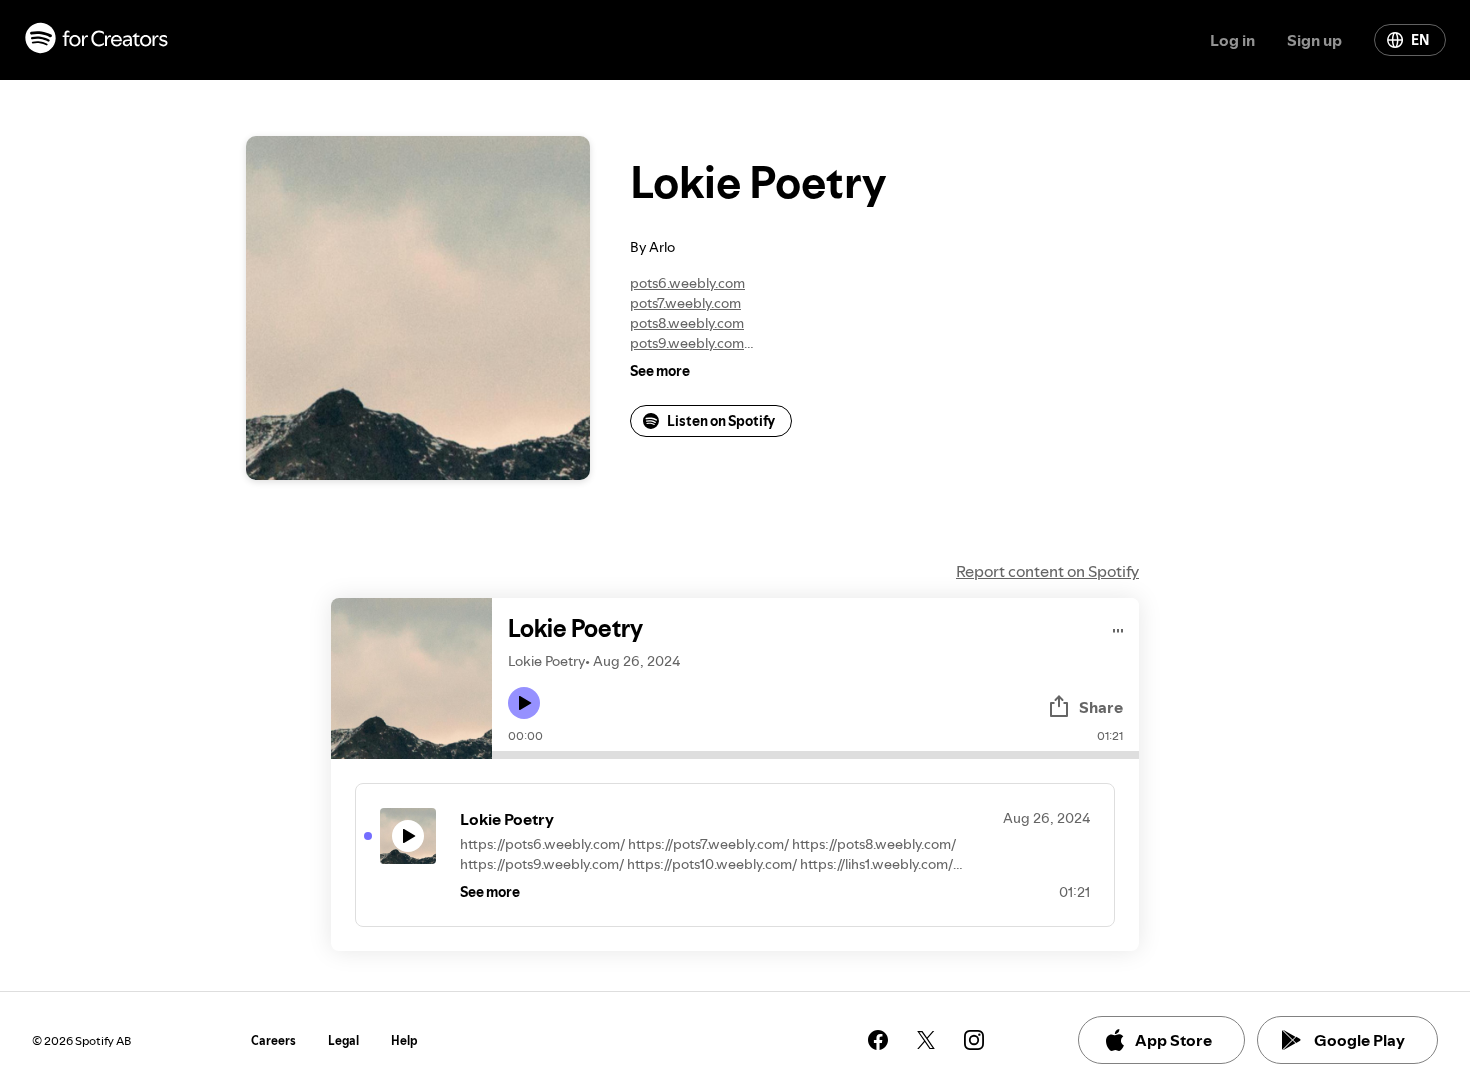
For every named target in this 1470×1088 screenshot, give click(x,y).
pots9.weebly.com (687, 343)
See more (660, 371)
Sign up (1314, 40)
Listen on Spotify (721, 421)
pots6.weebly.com (687, 283)
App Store (1173, 1040)
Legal (343, 1040)
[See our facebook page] (878, 1040)
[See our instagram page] (974, 1040)
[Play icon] (524, 703)
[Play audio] (1118, 627)
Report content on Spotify (1047, 571)
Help (404, 1040)
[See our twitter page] (926, 1040)
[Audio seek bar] (815, 755)
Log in (1232, 40)
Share (1101, 707)
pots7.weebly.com (685, 303)
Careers (273, 1040)
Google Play (1359, 1040)
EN (1420, 40)
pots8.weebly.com (687, 323)
